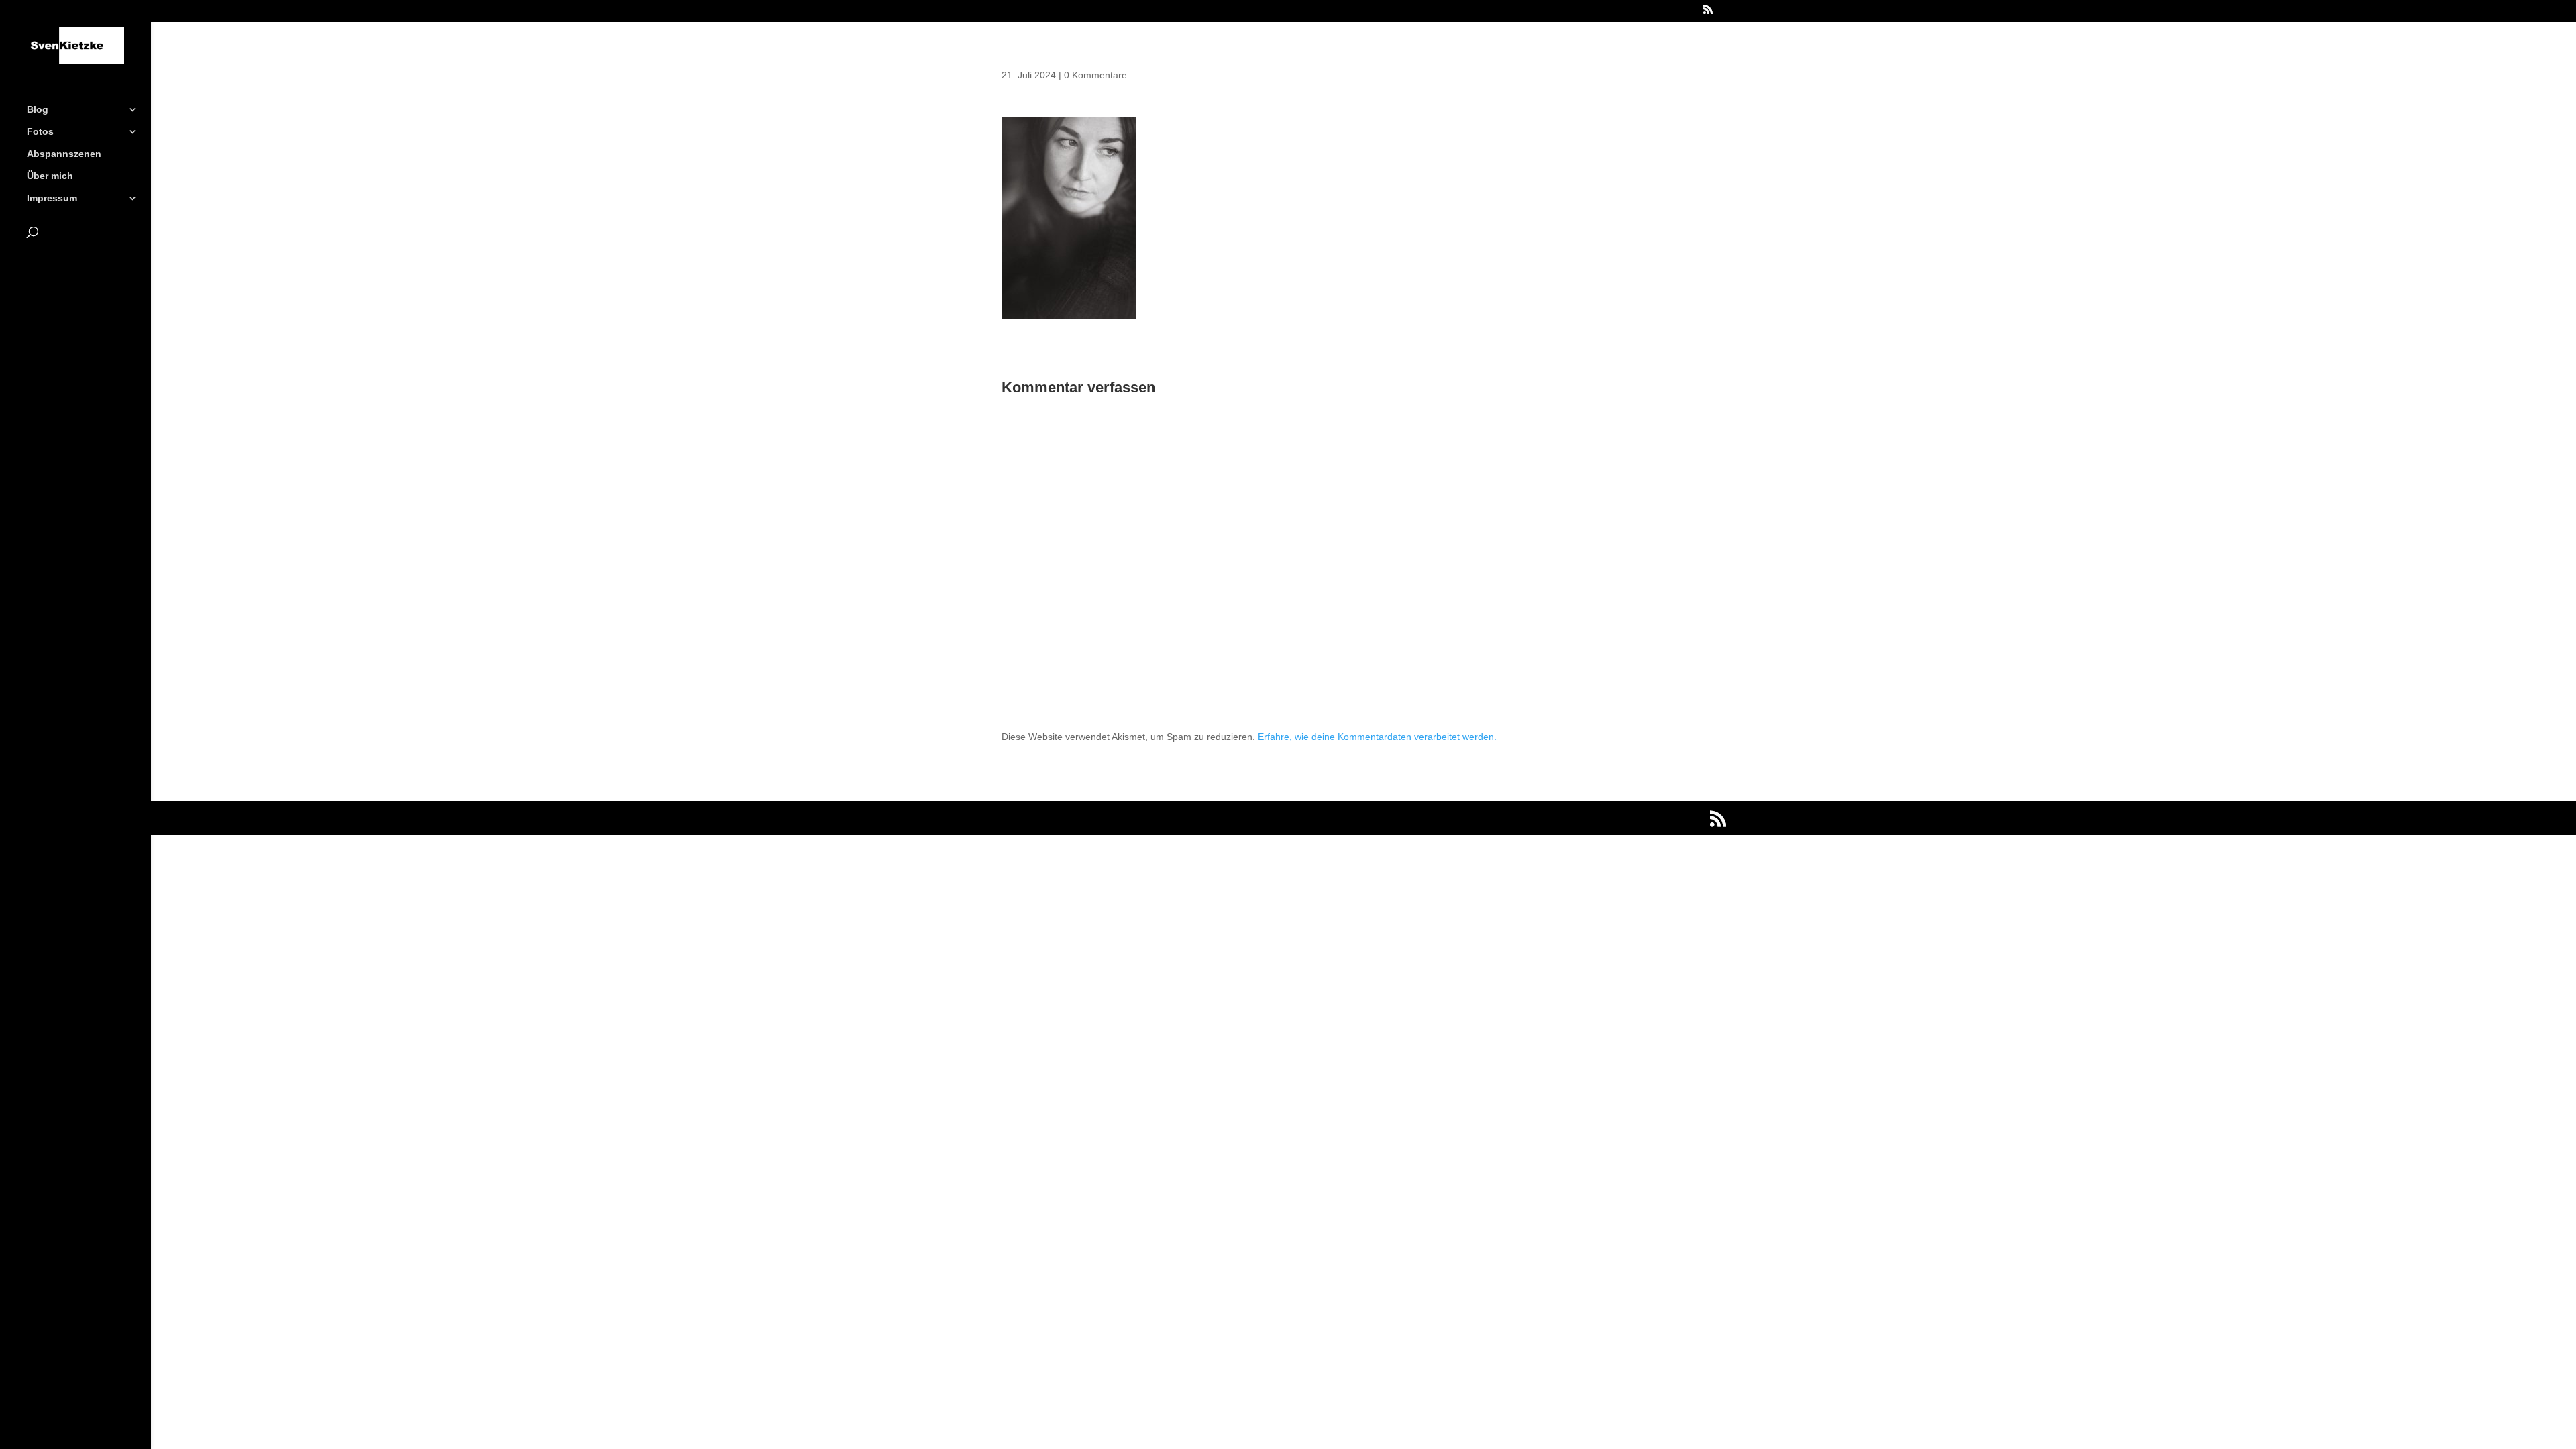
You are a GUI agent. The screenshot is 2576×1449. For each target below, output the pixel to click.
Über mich (50, 176)
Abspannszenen (64, 154)
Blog (38, 110)
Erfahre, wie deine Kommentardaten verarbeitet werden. (1377, 737)
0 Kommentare (1095, 75)
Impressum (52, 198)
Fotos (40, 132)
